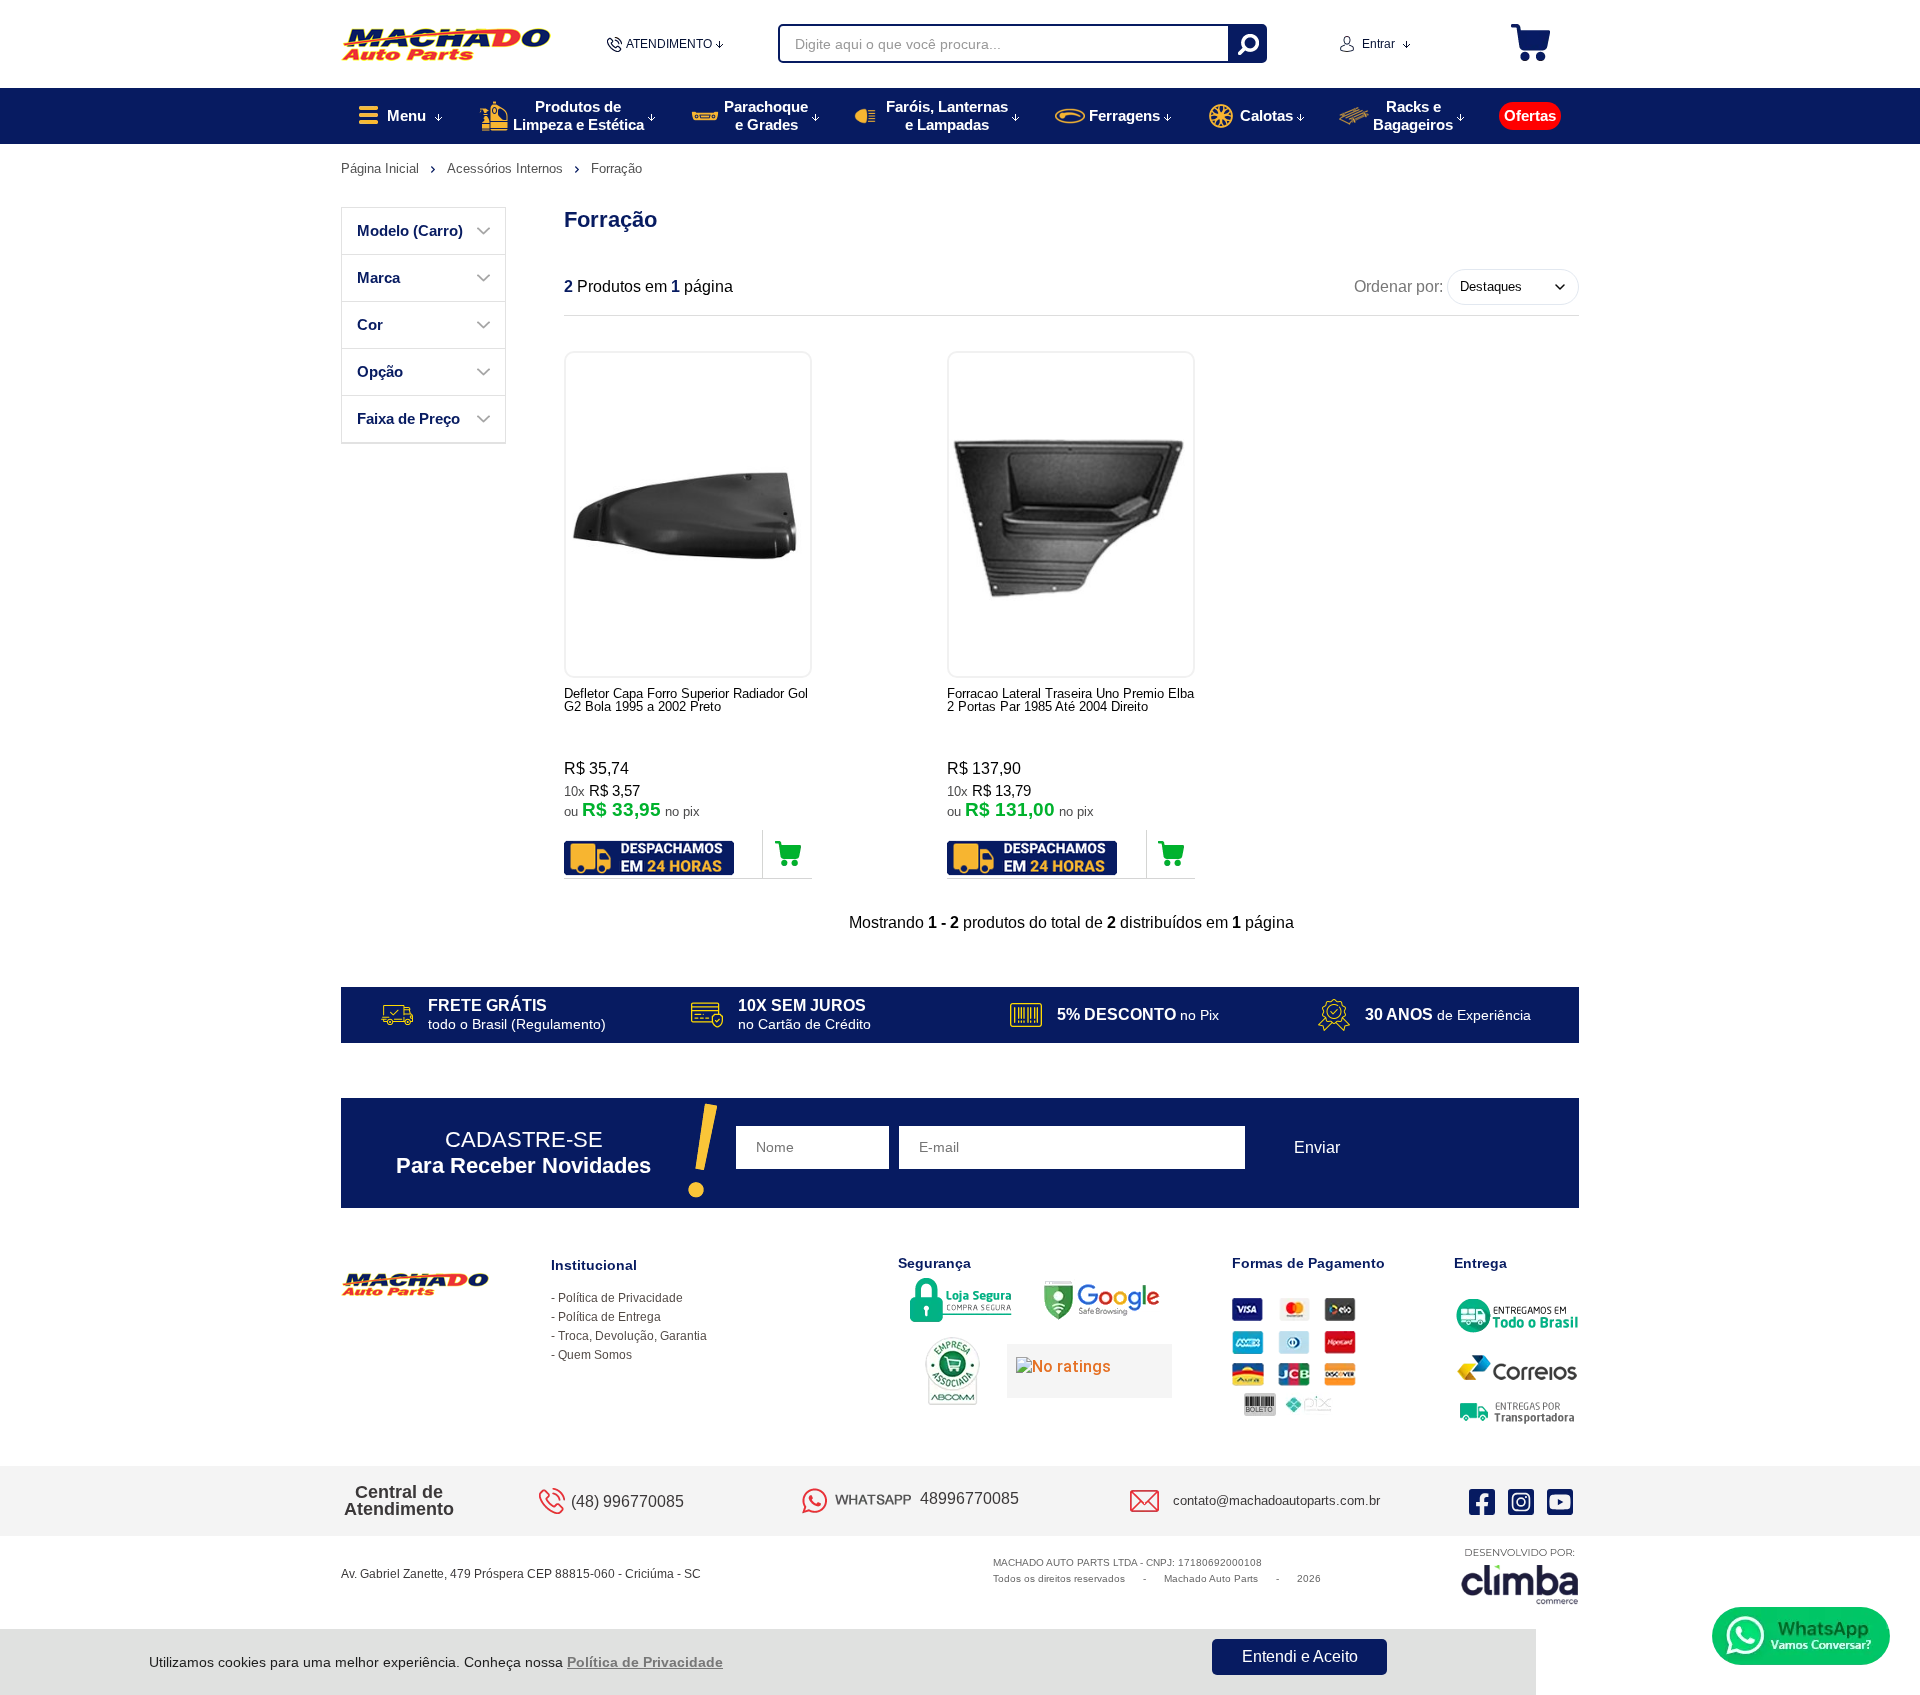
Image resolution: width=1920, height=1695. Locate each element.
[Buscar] (1246, 43)
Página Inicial (382, 168)
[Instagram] (1521, 1501)
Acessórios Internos (507, 168)
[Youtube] (1560, 1501)
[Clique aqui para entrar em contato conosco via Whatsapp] (1801, 1636)
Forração (616, 168)
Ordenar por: (1398, 285)
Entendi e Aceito (1300, 1656)
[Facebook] (1482, 1501)
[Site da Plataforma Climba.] (1520, 1575)
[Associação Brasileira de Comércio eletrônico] (952, 1373)
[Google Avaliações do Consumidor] (1089, 1371)
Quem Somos (595, 1355)
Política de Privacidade (645, 1662)
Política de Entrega (609, 1317)
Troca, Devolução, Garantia (632, 1336)
